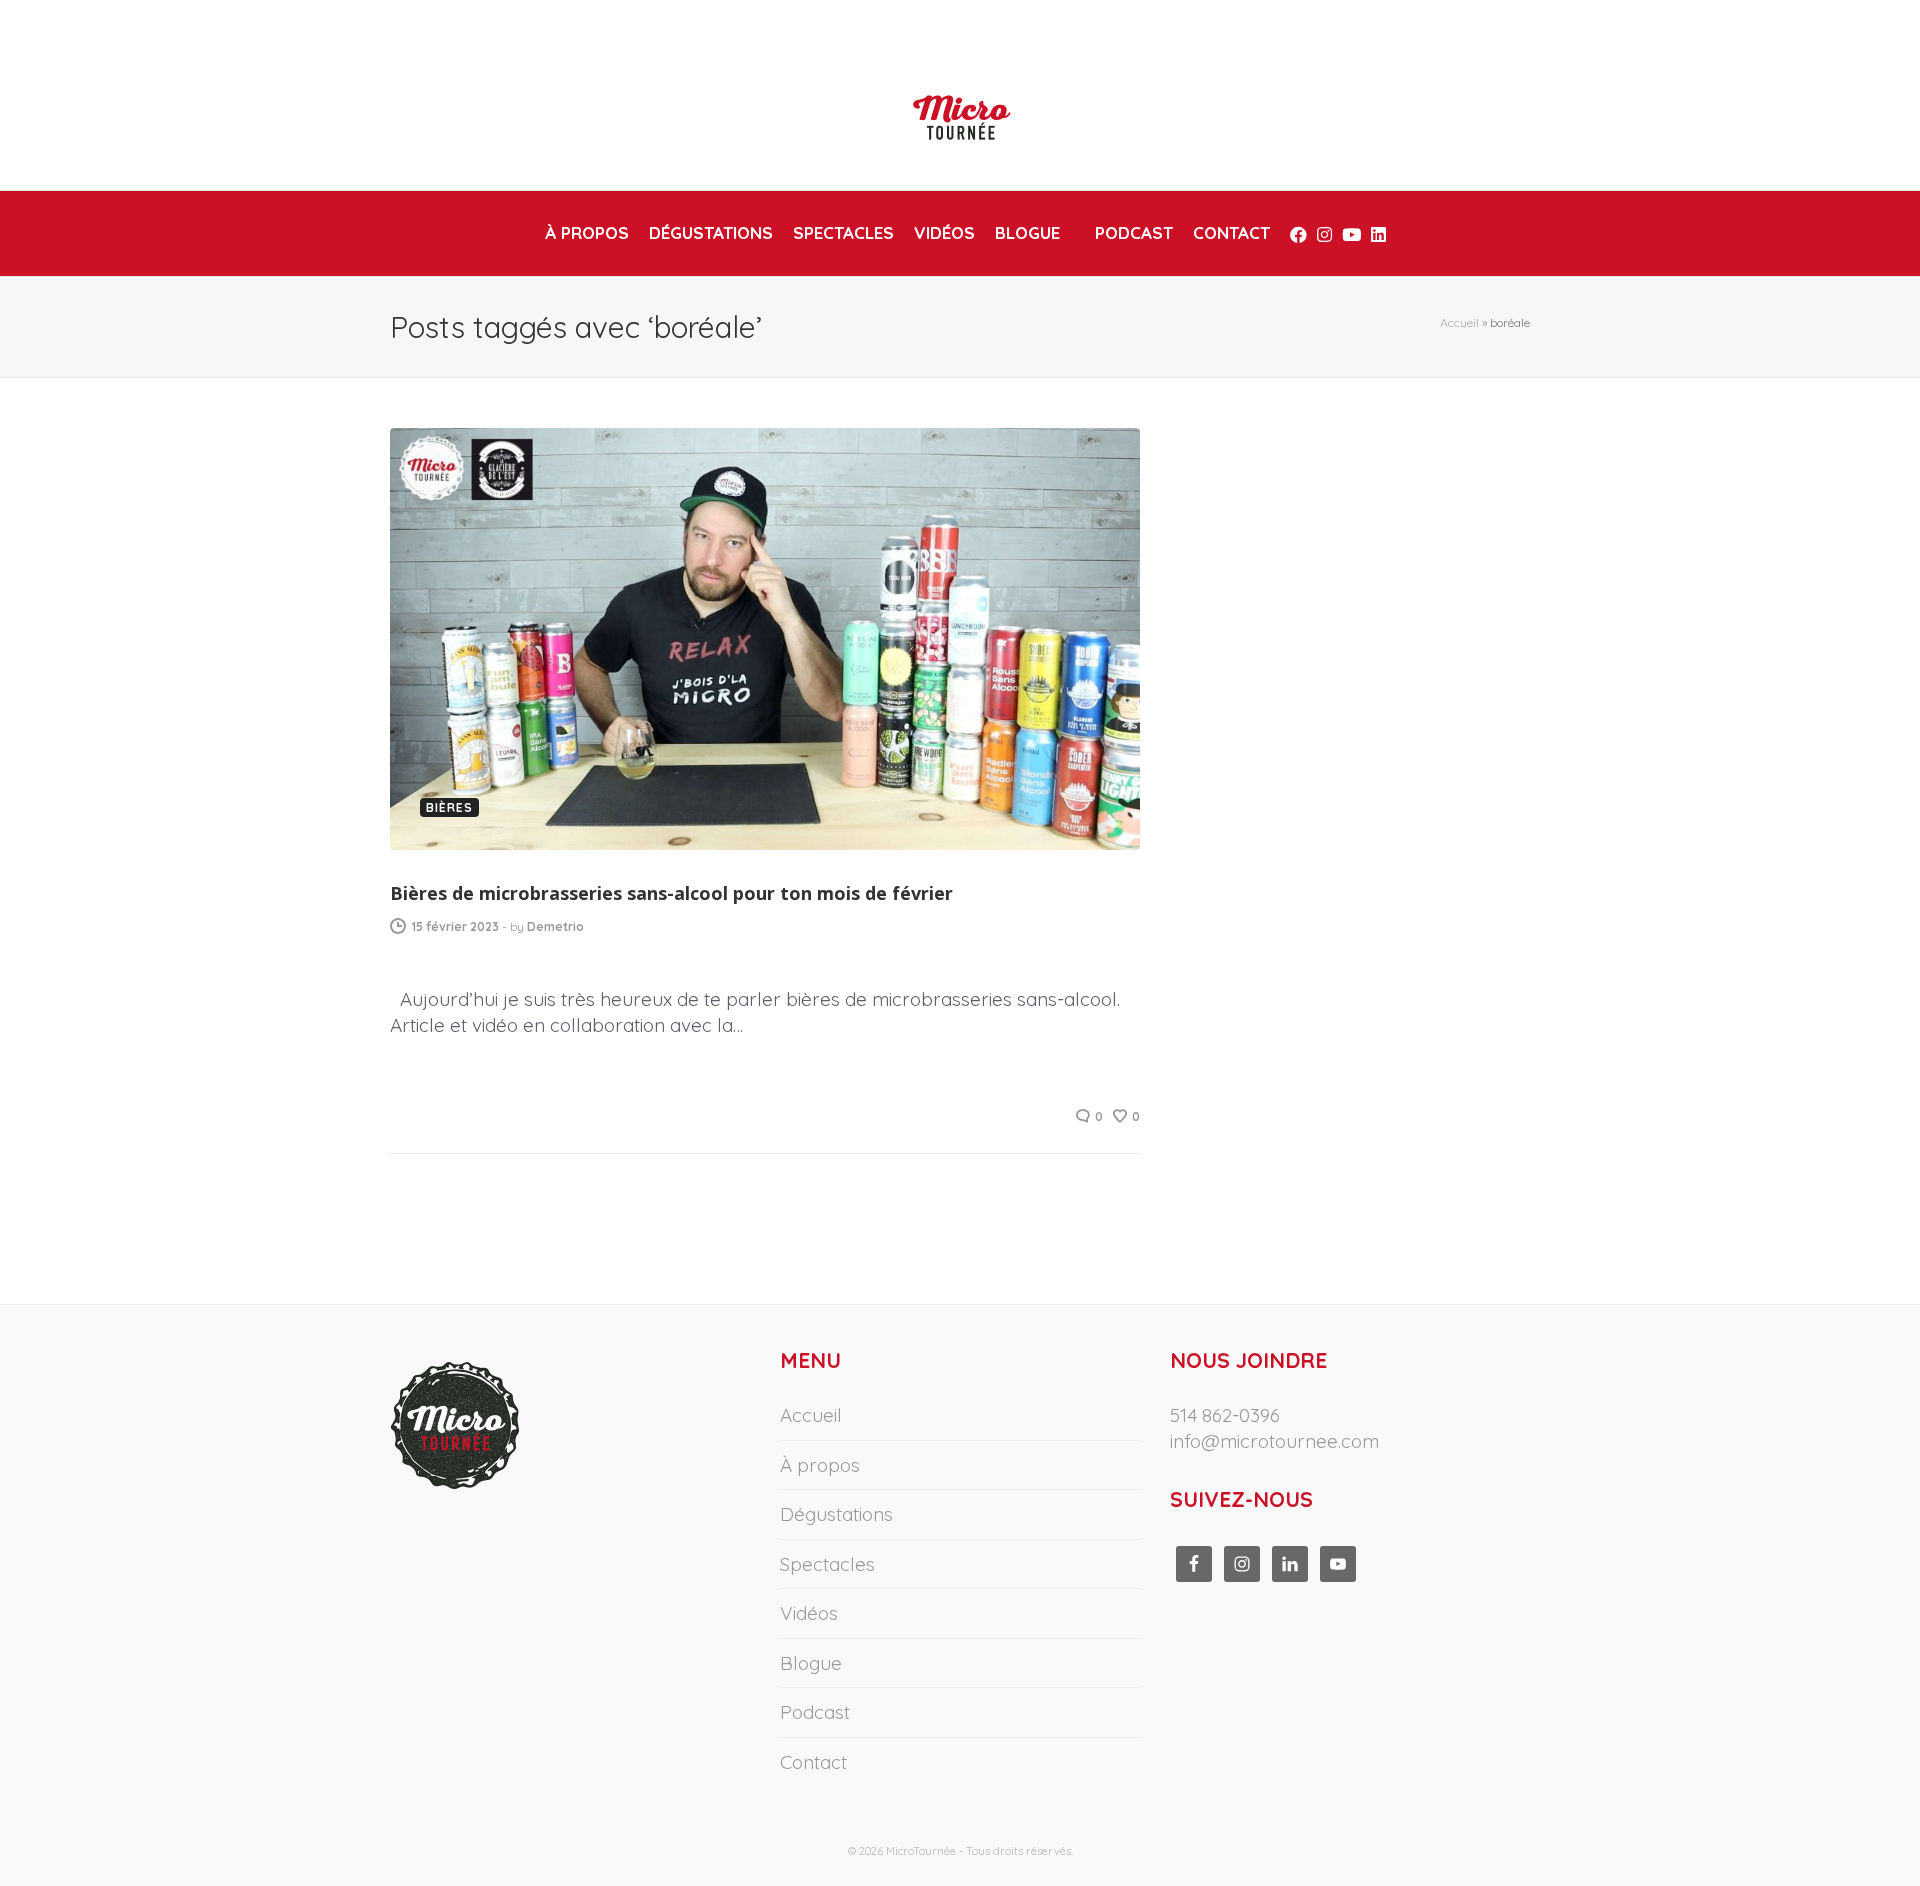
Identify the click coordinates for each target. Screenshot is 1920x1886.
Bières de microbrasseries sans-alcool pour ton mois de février (671, 893)
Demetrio (555, 926)
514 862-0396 (1225, 1415)
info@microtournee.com (1274, 1441)
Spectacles (827, 1564)
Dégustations (836, 1514)
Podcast (815, 1712)
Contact (813, 1762)
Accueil (1459, 322)
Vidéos (809, 1613)
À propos (820, 1465)
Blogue (811, 1663)
